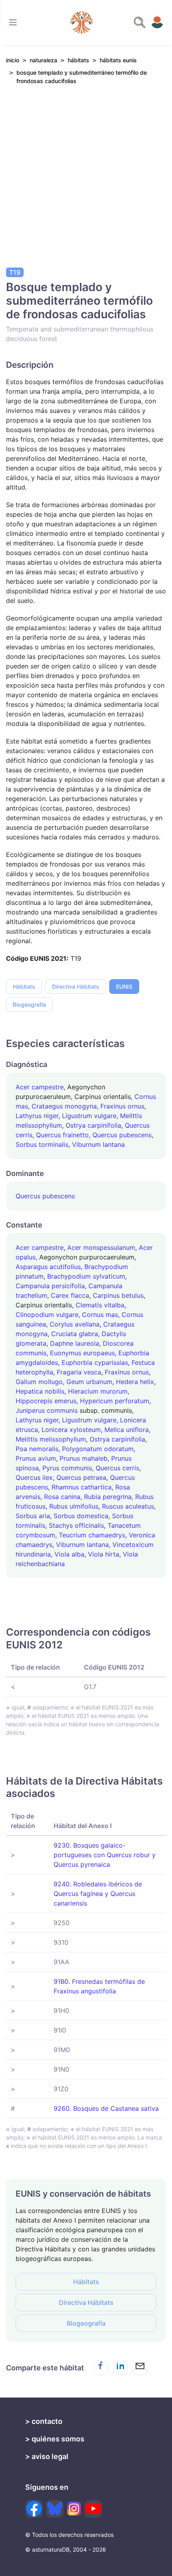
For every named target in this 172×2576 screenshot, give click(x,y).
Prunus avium (36, 1458)
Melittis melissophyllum (51, 1439)
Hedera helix (135, 1382)
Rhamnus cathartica (82, 1487)
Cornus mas (100, 1315)
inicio (13, 60)
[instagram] (74, 2509)
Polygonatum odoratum (98, 1449)
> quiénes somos (55, 2439)
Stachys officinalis (76, 1525)
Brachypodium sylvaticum (86, 1276)
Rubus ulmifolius (74, 1506)
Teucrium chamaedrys (92, 1535)
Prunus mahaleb (84, 1458)
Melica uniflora (127, 1430)
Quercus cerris (117, 1468)
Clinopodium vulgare (47, 1315)
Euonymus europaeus (82, 1353)
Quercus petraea (81, 1477)
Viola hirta (104, 1554)
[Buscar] (13, 22)
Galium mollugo (39, 1382)
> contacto (44, 2421)
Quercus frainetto (62, 1135)
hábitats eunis (118, 60)
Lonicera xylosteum (71, 1430)
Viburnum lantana (98, 1144)
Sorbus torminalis (42, 1144)
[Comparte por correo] (140, 2368)
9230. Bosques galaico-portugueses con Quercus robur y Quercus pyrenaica (105, 1855)
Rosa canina (62, 1497)
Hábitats (24, 987)
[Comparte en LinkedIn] (120, 2368)
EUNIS (124, 987)
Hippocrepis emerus (46, 1401)
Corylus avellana (75, 1324)
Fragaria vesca (79, 1372)
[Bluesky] (55, 2509)
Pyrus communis (67, 1468)
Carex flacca (70, 1295)
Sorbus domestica (81, 1516)
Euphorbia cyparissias (95, 1362)
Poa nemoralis (37, 1449)
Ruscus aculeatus (128, 1506)
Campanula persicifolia (50, 1286)
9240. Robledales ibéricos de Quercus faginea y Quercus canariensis (98, 1894)
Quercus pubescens (122, 1135)
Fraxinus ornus (122, 1106)
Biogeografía (29, 1004)
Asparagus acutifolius (48, 1267)
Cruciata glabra (75, 1334)
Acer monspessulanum (101, 1247)
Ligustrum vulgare (89, 1116)
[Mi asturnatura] (157, 22)
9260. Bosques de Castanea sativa (106, 2108)
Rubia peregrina (108, 1497)
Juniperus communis (47, 1410)
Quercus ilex (34, 1477)
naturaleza (43, 60)
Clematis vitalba (100, 1305)
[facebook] (34, 2509)
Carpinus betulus (118, 1295)
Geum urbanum (89, 1382)
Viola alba (69, 1554)
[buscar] (140, 22)
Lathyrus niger (37, 1116)
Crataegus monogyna (64, 1106)
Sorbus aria (33, 1516)
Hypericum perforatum (115, 1401)
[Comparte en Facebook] (101, 2368)
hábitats (78, 60)
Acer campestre (40, 1087)
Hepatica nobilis (40, 1391)
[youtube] (93, 2509)
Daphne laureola (75, 1343)
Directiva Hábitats (76, 987)
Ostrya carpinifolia (93, 1125)
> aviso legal (47, 2456)
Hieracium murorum (98, 1391)
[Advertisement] (86, 182)
